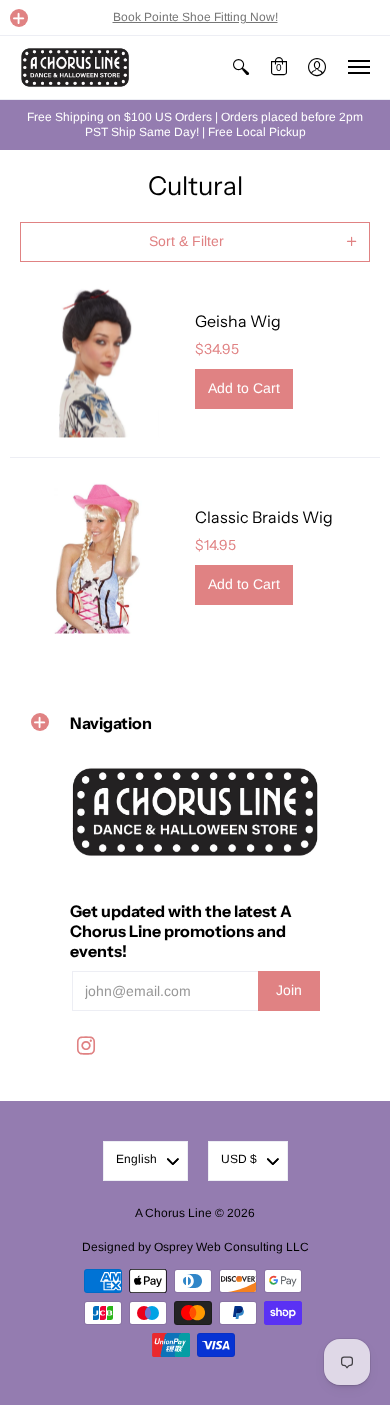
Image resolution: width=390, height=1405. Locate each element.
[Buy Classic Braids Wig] (97, 555)
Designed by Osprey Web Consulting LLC (195, 1247)
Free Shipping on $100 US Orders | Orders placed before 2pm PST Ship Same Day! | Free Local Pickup (195, 124)
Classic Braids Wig (264, 517)
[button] (19, 18)
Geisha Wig (238, 321)
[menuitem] (241, 67)
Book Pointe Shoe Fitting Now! (195, 17)
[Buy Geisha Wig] (97, 359)
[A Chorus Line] (75, 67)
